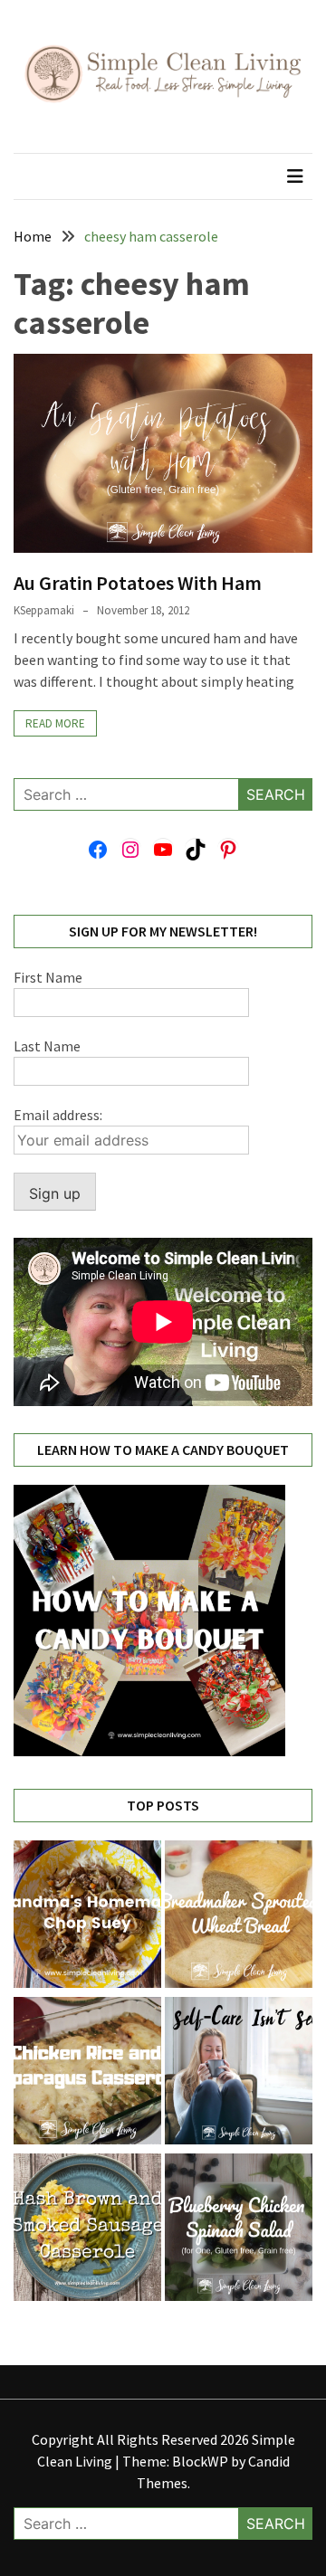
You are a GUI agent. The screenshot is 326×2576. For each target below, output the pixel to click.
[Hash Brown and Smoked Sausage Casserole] (87, 2230)
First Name (48, 977)
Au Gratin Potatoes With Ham (138, 583)
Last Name (47, 1046)
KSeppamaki (44, 610)
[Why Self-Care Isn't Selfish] (239, 2073)
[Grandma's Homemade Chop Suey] (87, 1917)
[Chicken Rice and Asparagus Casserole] (87, 2073)
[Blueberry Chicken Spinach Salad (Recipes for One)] (239, 2230)
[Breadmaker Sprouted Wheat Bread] (239, 1917)
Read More (55, 723)
